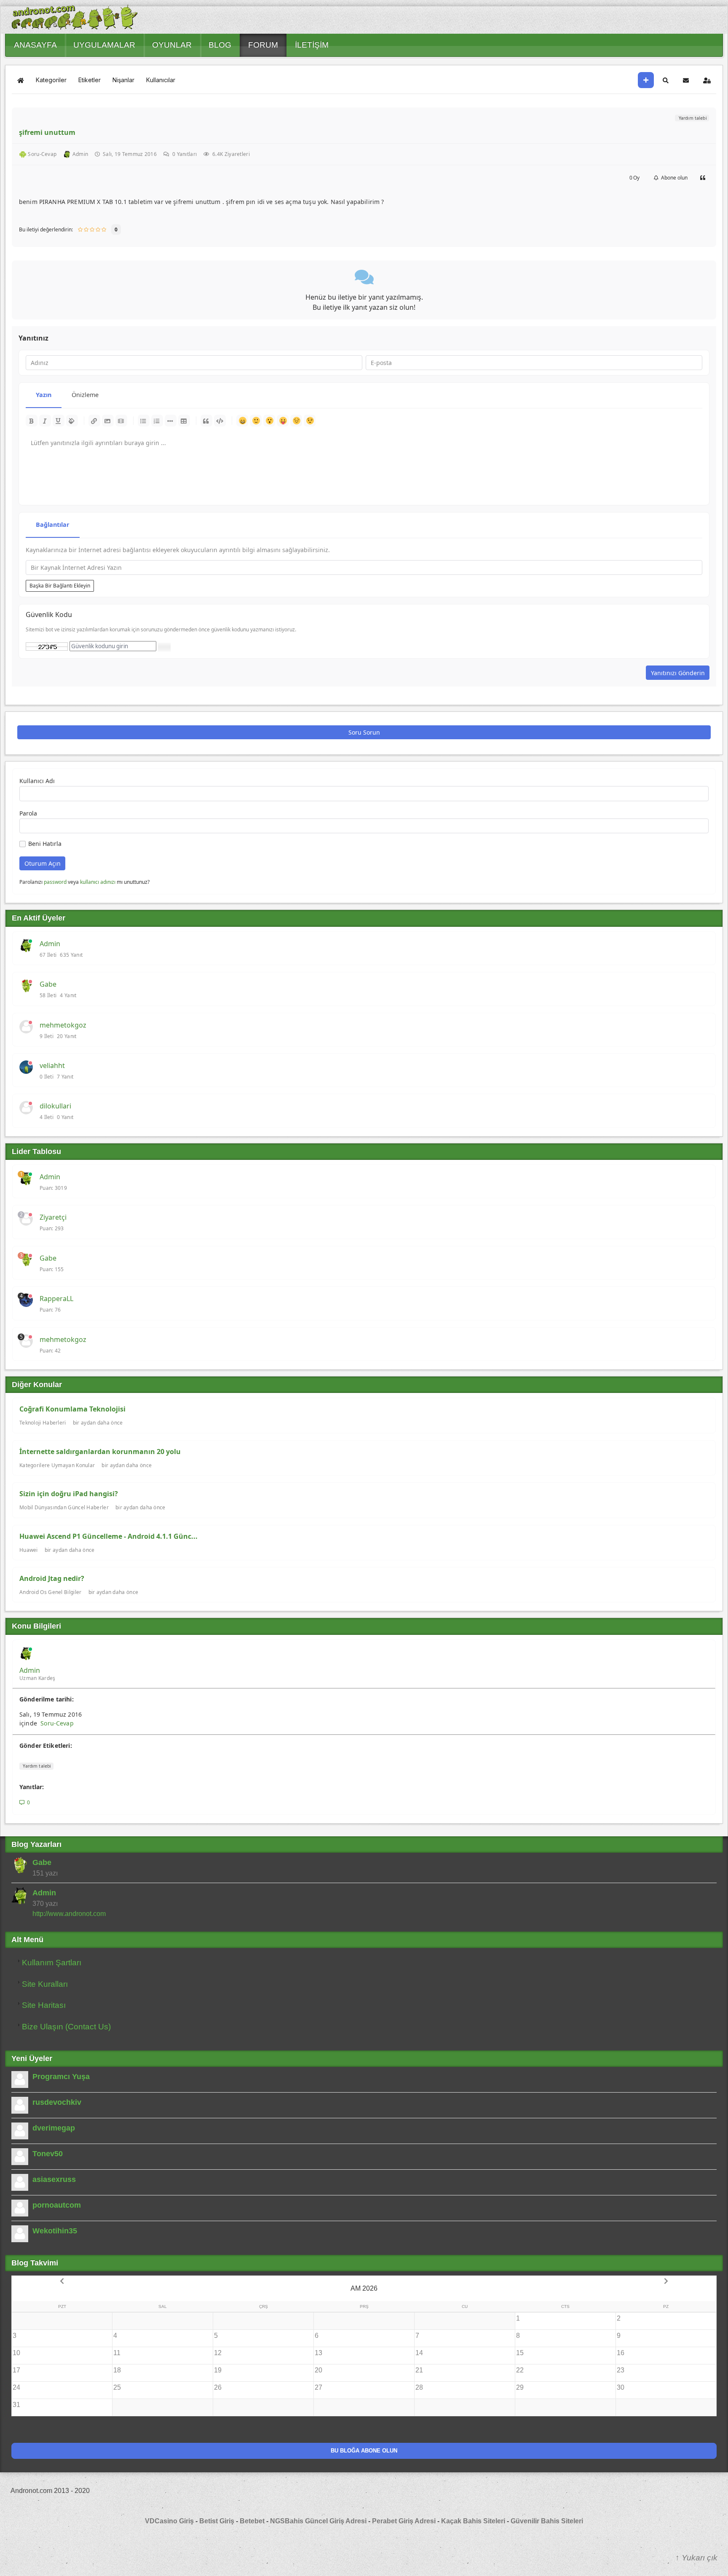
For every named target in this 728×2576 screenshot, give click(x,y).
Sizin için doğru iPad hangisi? (69, 1494)
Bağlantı (94, 421)
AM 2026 (364, 2288)
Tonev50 (48, 2154)
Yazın (44, 395)
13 (318, 2353)
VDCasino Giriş (169, 2521)
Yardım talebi (692, 118)
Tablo (184, 421)
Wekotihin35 (55, 2231)
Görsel (108, 421)
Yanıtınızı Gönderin (678, 673)
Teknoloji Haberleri (43, 1423)
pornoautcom (57, 2205)
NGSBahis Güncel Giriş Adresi (318, 2521)
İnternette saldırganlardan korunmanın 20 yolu (100, 1452)
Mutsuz (296, 421)
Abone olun (673, 178)
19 (218, 2370)
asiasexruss (54, 2179)
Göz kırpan (310, 421)
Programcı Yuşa (61, 2077)
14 (419, 2353)
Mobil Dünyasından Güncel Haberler (64, 1507)
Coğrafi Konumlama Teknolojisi (72, 1409)
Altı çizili (59, 421)
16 (621, 2353)
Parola (28, 813)
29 (520, 2387)
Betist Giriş (217, 2521)
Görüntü (121, 421)
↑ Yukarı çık (696, 2558)
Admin (50, 944)
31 (16, 2405)
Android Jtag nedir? (52, 1578)
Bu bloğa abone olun (364, 2451)
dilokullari (55, 1106)
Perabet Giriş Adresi (404, 2521)
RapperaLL (56, 1299)
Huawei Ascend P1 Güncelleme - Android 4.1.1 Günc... (108, 1536)
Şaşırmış (269, 421)
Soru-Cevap (57, 1723)
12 (218, 2353)
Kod (220, 421)
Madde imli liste (144, 421)
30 (621, 2387)
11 (117, 2353)
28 (419, 2387)
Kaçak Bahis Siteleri (473, 2521)
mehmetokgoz (63, 1025)
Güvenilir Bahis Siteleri (547, 2521)
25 (117, 2387)
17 (16, 2370)
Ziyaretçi (53, 1217)
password (55, 882)
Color (72, 421)
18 (117, 2370)
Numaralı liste (157, 421)
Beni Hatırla (45, 844)
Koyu (32, 421)
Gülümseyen (256, 421)
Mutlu (242, 421)
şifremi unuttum (47, 132)
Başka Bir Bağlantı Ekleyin (60, 586)
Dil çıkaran (283, 421)
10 (16, 2353)
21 (419, 2370)
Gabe (48, 984)
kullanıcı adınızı (98, 882)
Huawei (29, 1550)
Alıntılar (206, 421)
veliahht (52, 1065)
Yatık (45, 421)
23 (621, 2370)
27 (318, 2387)
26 (218, 2387)
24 (16, 2387)
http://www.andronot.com (69, 1914)
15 (520, 2353)
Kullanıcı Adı (37, 781)
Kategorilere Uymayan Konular (57, 1465)
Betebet (253, 2521)
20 (318, 2370)
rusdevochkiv (57, 2102)
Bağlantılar (53, 525)
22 (520, 2370)
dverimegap (54, 2128)
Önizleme (85, 395)
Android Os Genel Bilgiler (51, 1592)
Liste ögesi (171, 421)
